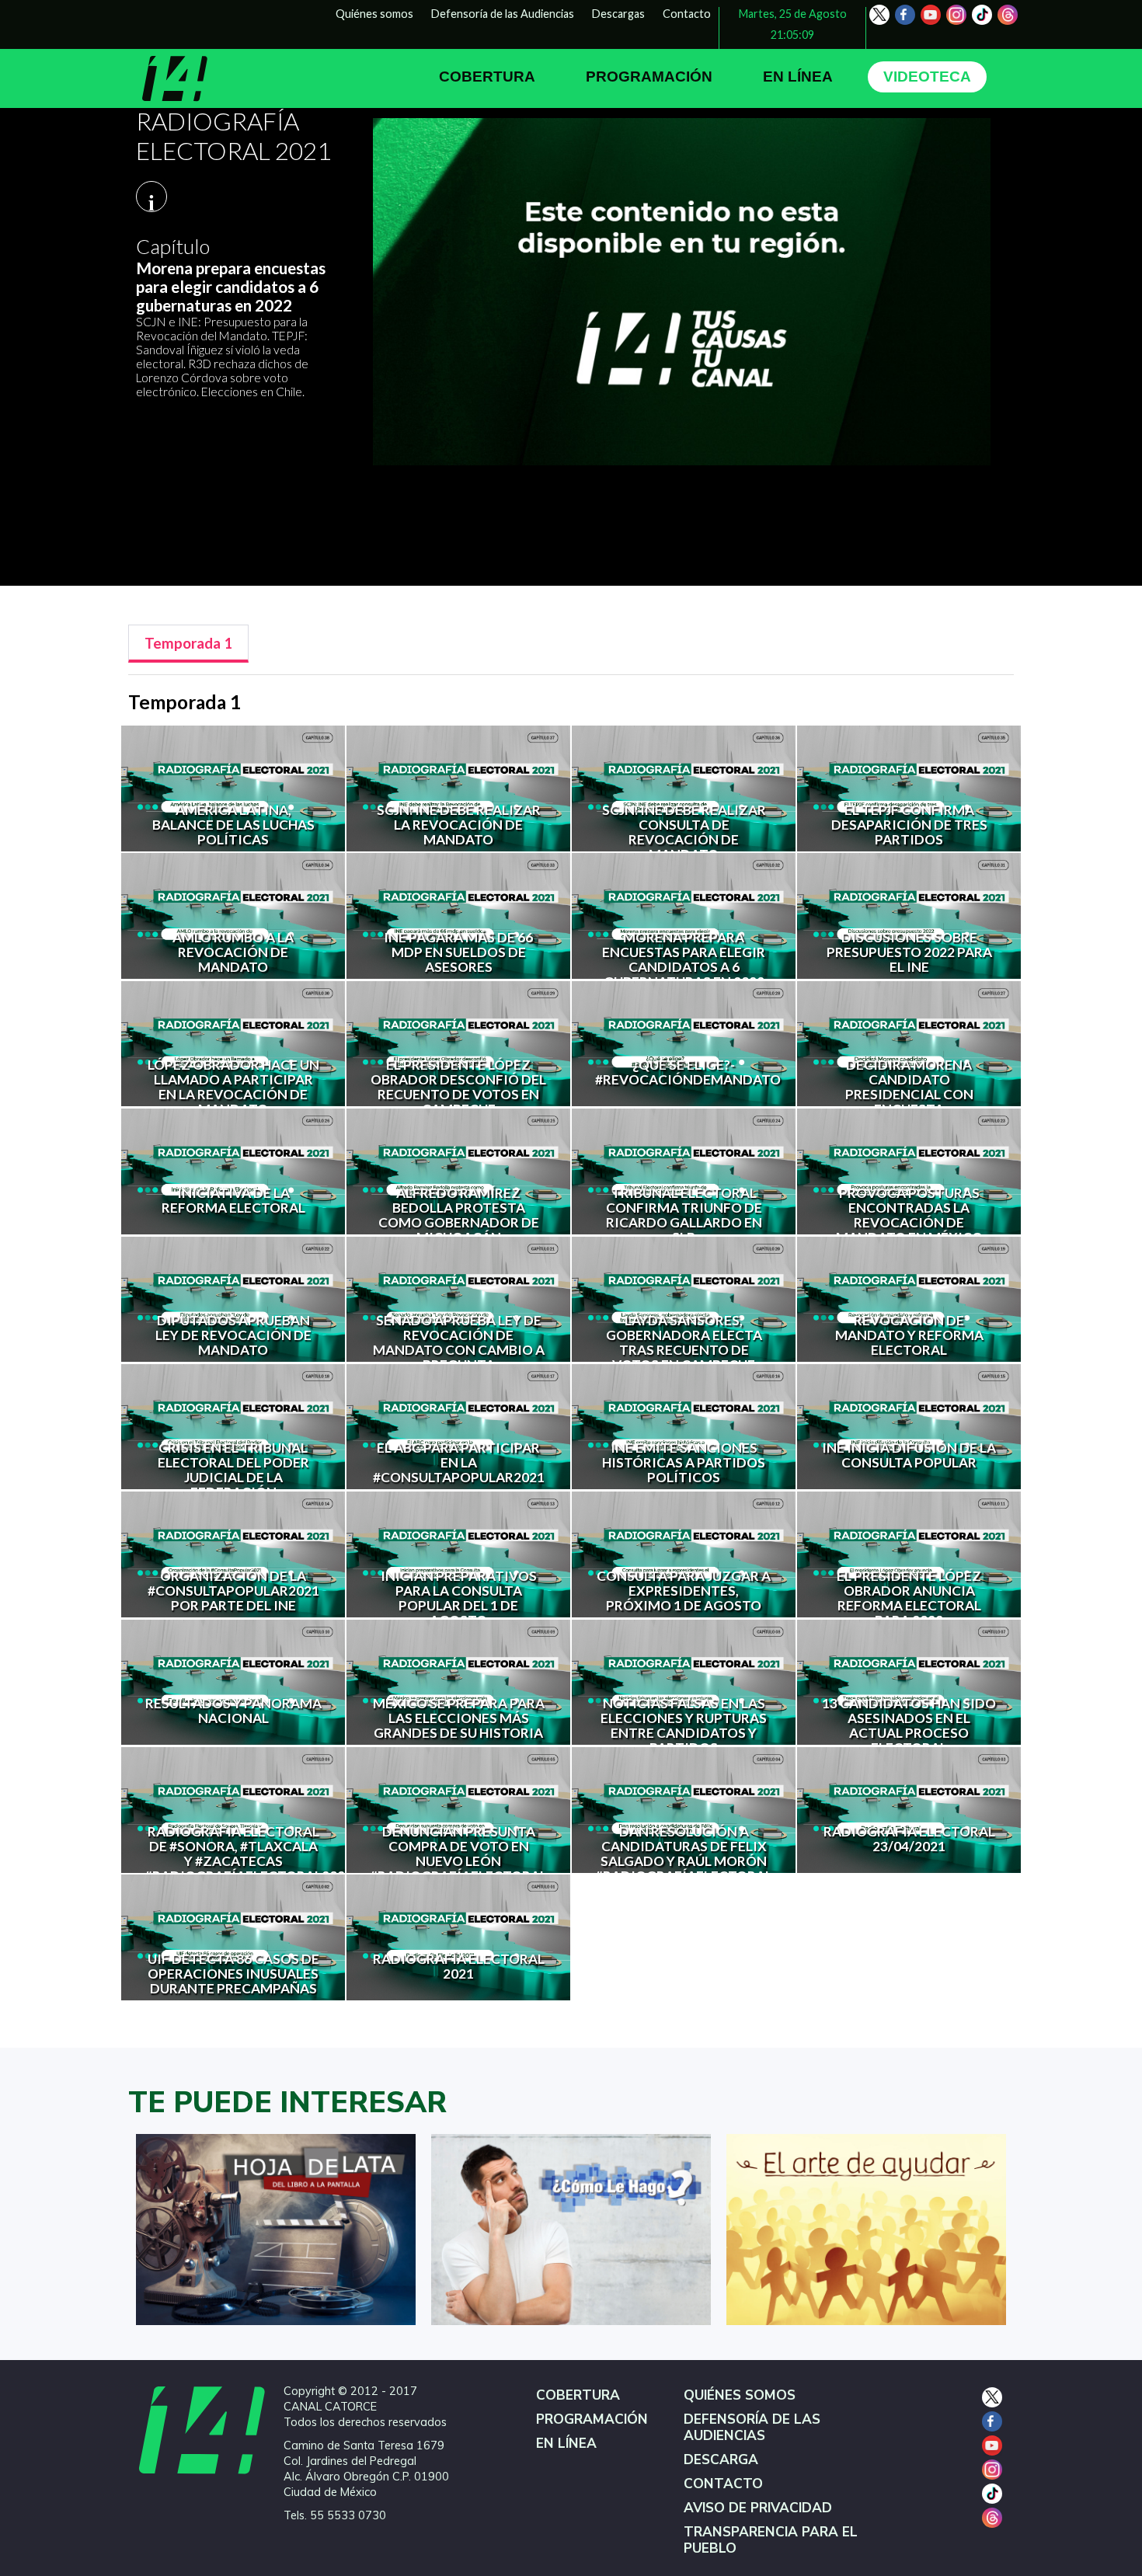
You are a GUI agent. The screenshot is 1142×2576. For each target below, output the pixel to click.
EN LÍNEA (798, 77)
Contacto (687, 14)
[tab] (188, 644)
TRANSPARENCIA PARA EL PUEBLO (771, 2540)
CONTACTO (723, 2484)
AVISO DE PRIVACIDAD (758, 2508)
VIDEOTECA (927, 77)
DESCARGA (721, 2460)
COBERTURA (487, 77)
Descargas (618, 14)
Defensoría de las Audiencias (503, 14)
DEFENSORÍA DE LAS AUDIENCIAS (752, 2428)
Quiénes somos (374, 14)
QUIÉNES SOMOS (740, 2395)
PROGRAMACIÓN (649, 77)
